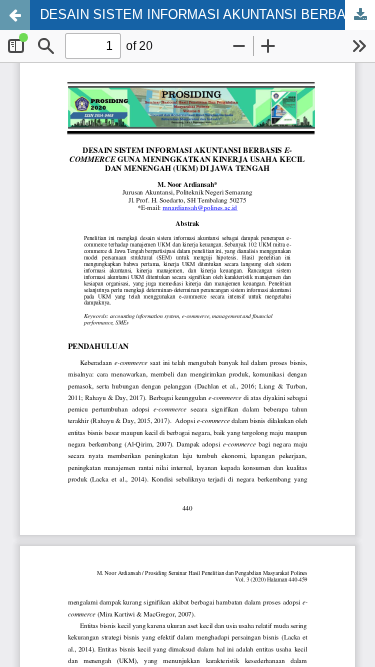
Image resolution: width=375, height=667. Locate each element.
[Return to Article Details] (15, 15)
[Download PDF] (360, 15)
